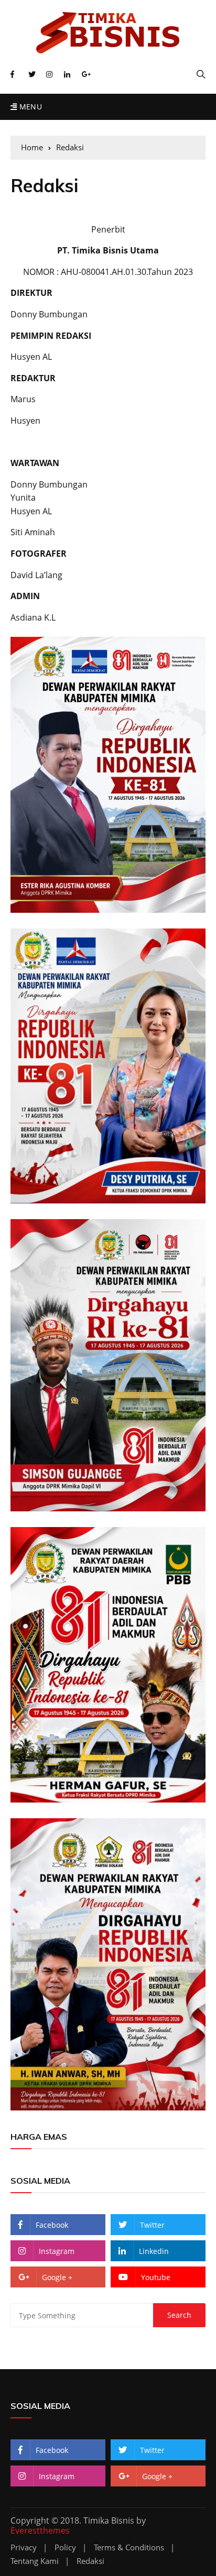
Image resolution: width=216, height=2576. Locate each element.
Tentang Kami (35, 2561)
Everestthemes (40, 2530)
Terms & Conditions (129, 2547)
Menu (29, 107)
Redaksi (90, 2561)
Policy (65, 2547)
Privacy (24, 2547)
